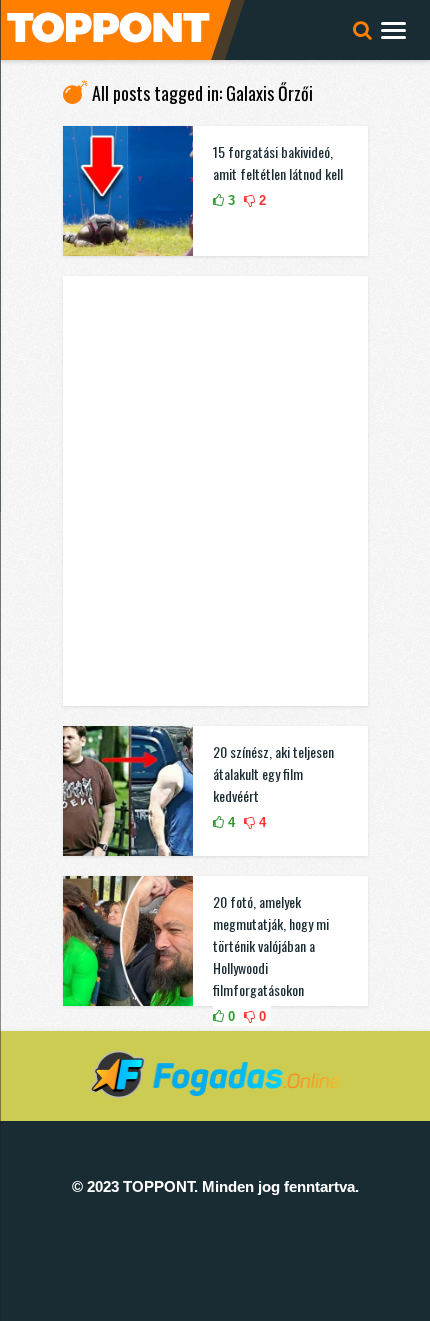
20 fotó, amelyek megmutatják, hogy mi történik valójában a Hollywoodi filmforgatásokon (271, 945)
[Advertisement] (215, 491)
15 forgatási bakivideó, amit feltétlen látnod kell (278, 162)
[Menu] (393, 29)
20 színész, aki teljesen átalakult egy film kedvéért (273, 773)
